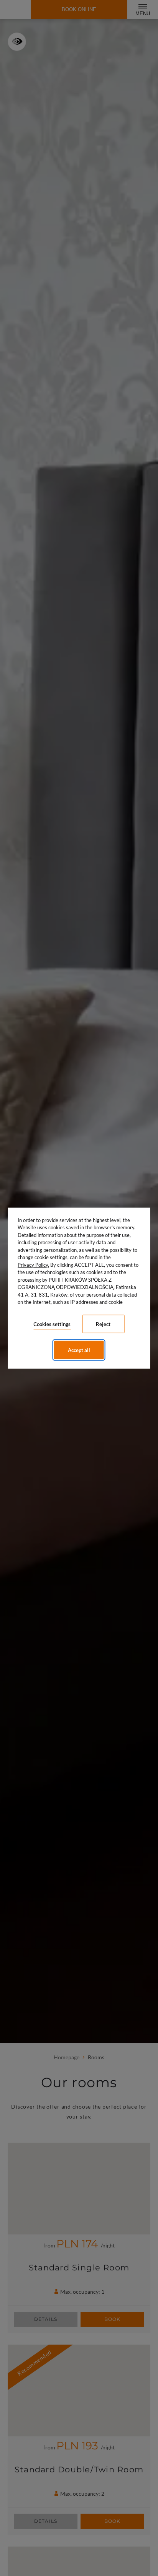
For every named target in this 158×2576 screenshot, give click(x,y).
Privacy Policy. (33, 1264)
